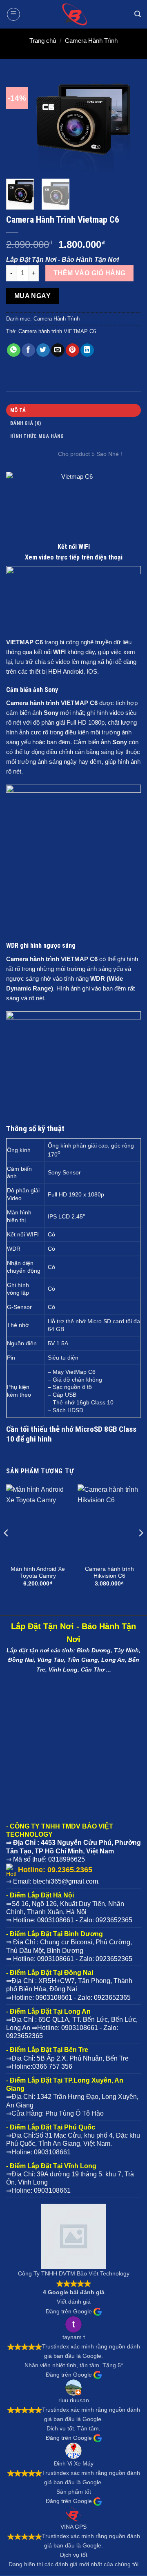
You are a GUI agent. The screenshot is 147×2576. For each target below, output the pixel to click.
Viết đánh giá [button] (74, 2302)
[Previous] (19, 124)
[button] (13, 14)
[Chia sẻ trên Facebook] (28, 350)
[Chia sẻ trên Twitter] (43, 350)
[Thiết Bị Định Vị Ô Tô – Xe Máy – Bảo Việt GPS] (73, 14)
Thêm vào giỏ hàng (90, 273)
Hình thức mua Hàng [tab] (37, 436)
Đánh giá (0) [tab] (26, 423)
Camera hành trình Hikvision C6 (109, 1573)
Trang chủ (43, 41)
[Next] (128, 124)
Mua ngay (33, 296)
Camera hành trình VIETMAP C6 (57, 331)
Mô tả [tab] (18, 410)
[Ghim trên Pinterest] (72, 350)
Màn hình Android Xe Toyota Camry (38, 1573)
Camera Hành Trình (91, 41)
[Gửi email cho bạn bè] (58, 350)
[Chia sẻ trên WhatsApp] (14, 350)
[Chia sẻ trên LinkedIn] (87, 350)
